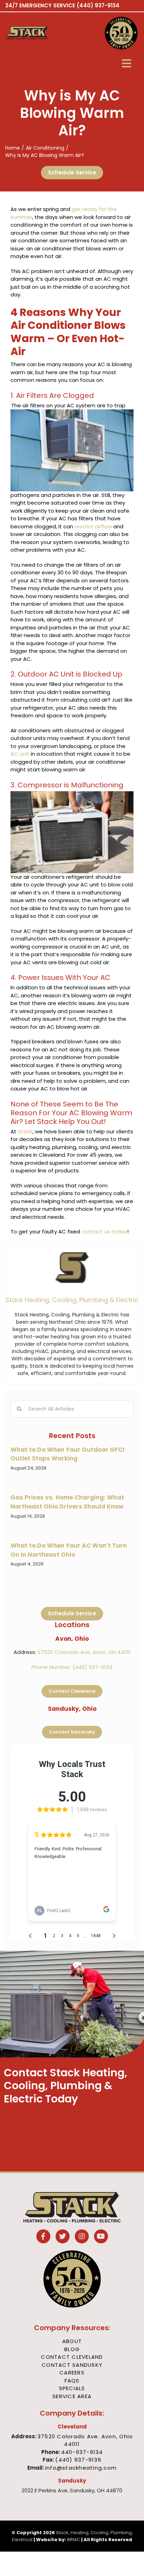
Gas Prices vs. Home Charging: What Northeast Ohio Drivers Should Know (67, 1502)
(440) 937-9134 (98, 5)
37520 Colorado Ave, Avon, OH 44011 (84, 1652)
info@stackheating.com (81, 2468)
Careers (72, 2373)
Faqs (72, 2381)
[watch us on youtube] (101, 2237)
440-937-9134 (82, 2452)
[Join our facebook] (43, 2237)
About (72, 2341)
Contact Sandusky (72, 2365)
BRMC (74, 2540)
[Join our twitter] (63, 2237)
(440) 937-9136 (78, 2460)
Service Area (72, 2396)
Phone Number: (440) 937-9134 (72, 1667)
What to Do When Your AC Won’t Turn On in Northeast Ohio (69, 1550)
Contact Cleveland (72, 2357)
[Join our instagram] (82, 2237)
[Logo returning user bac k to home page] (38, 33)
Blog (72, 2349)
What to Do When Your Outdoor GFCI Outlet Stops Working (67, 1454)
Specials (72, 2388)
